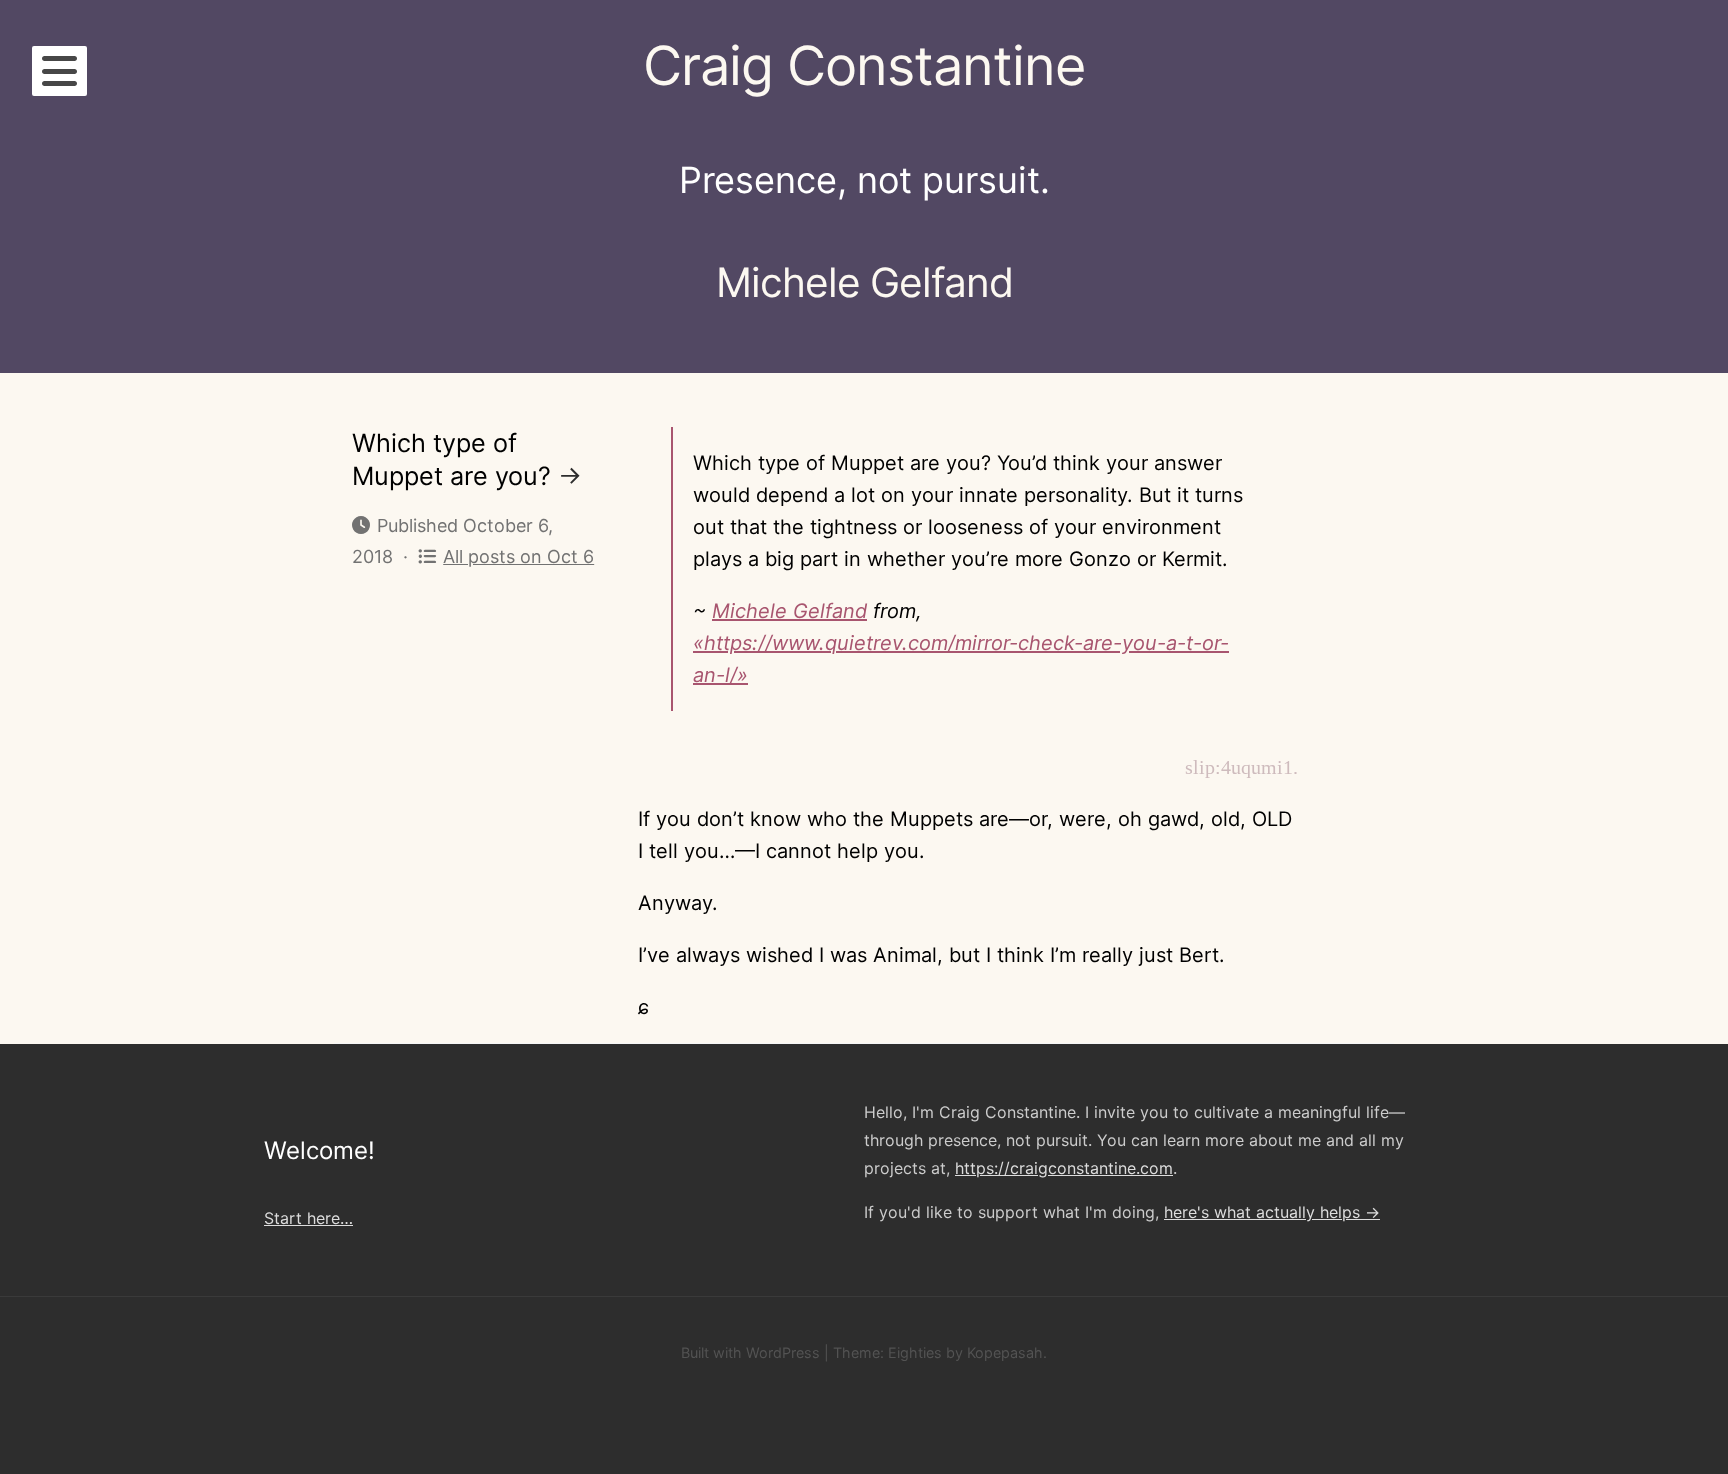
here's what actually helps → (1272, 1212)
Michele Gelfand (789, 611)
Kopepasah (1005, 1352)
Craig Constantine (864, 65)
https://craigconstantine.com (1064, 1168)
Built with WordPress (750, 1352)
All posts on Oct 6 (518, 556)
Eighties (915, 1352)
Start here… (308, 1218)
